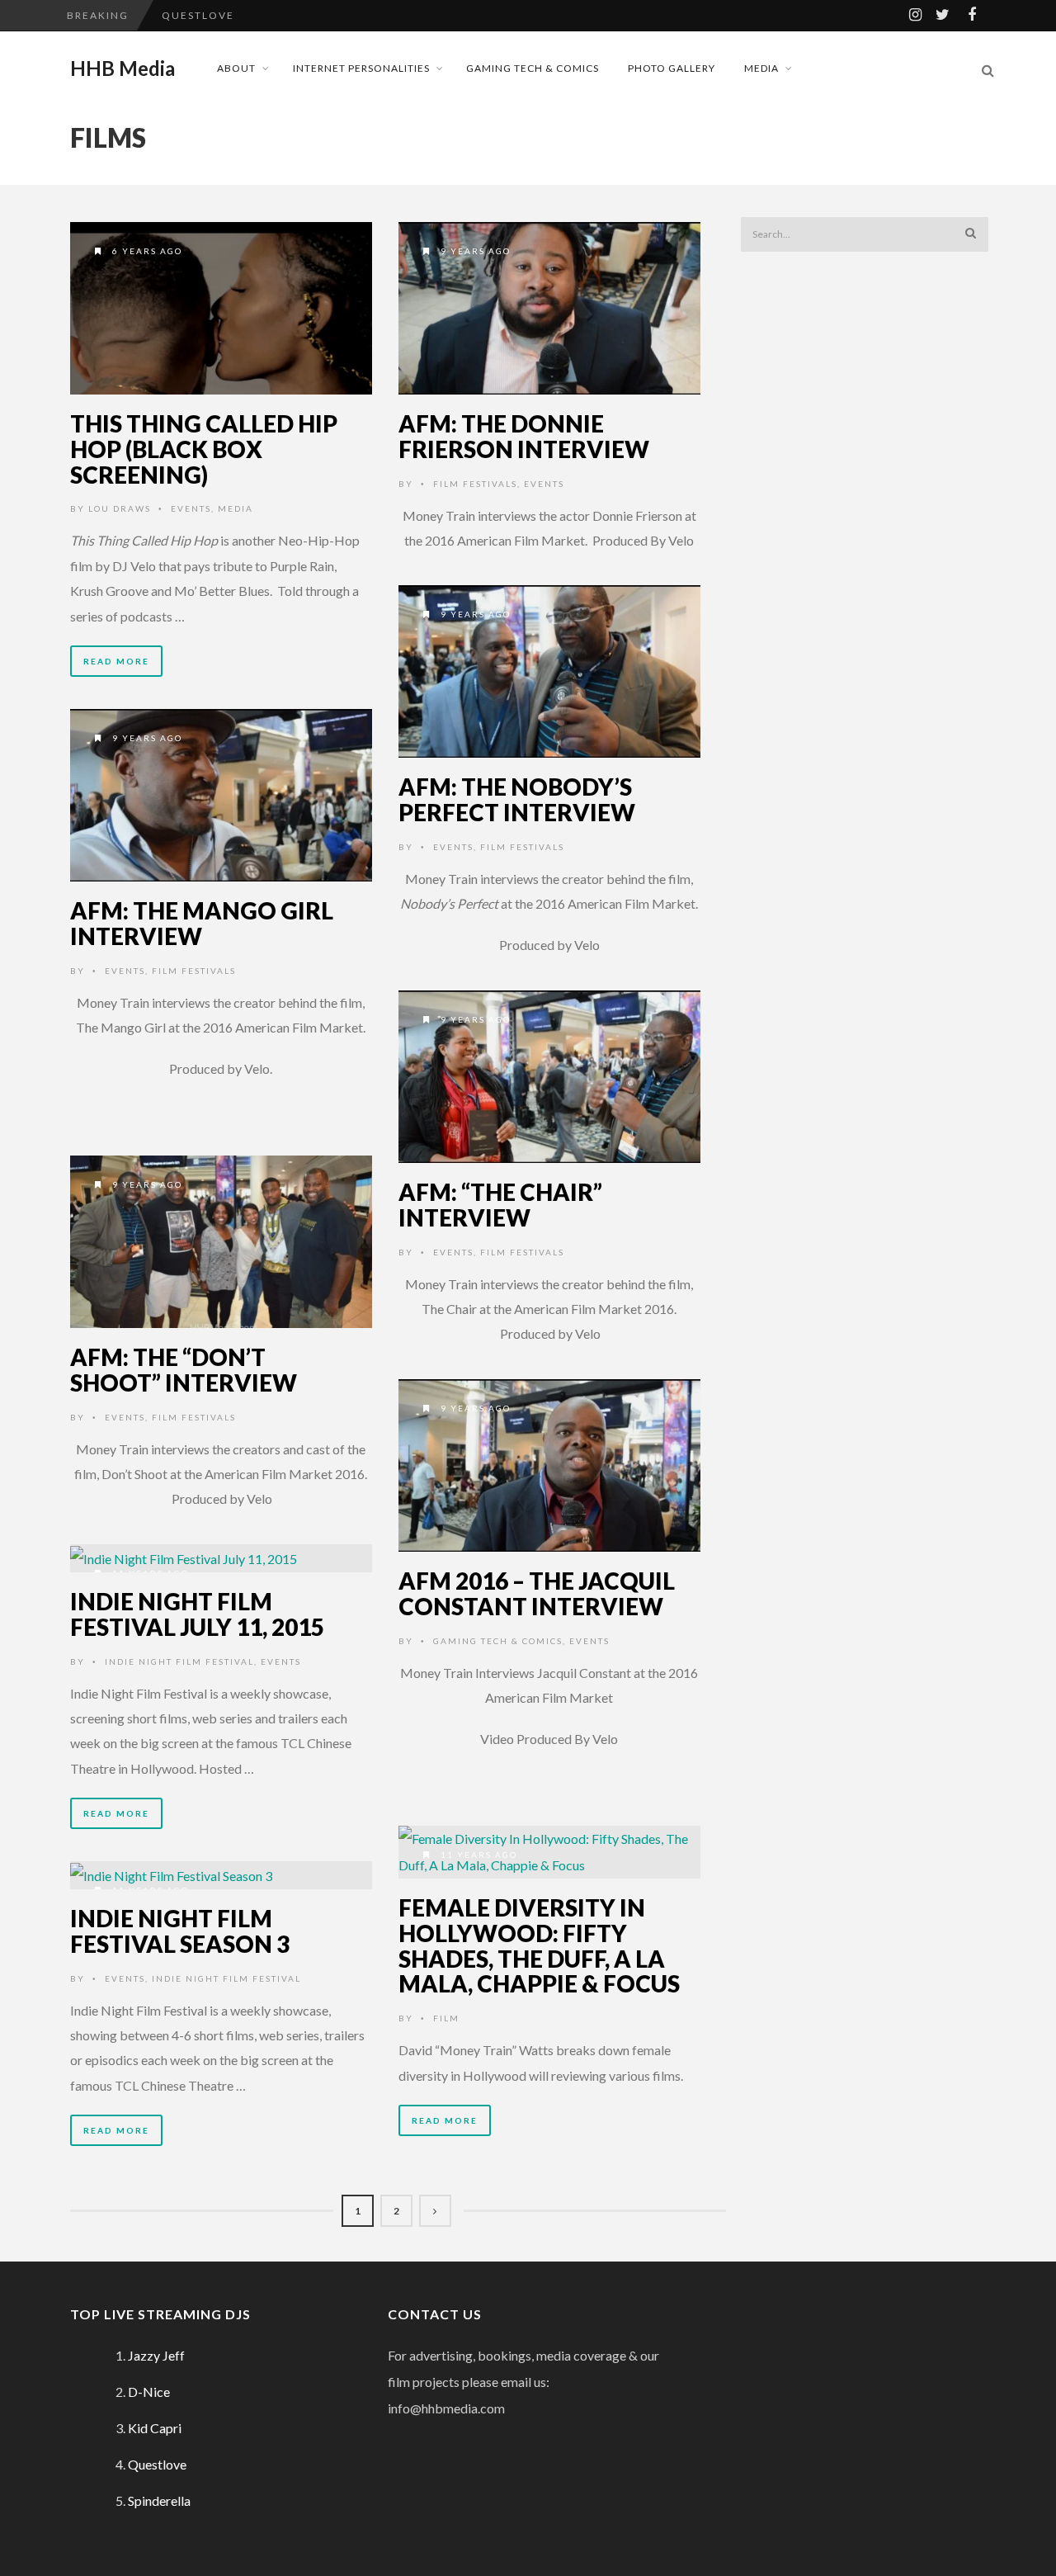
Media (761, 68)
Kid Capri (155, 2428)
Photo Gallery (672, 68)
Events (191, 508)
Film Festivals (475, 484)
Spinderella (159, 2500)
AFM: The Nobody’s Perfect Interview (517, 799)
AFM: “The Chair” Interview (500, 1205)
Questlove (198, 15)
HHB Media (123, 69)
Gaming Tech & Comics (533, 68)
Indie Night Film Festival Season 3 (180, 1931)
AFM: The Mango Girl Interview (202, 923)
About (236, 68)
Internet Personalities (361, 68)
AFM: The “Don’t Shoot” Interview (184, 1370)
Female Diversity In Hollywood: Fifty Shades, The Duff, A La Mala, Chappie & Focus (539, 1945)
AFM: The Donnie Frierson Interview (524, 436)
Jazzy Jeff (156, 2355)
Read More (116, 661)
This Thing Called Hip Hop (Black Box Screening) (204, 449)
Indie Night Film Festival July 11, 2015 (197, 1614)
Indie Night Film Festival (179, 1661)
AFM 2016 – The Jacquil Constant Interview (537, 1593)
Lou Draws (120, 508)
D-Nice (149, 2392)
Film (446, 2018)
